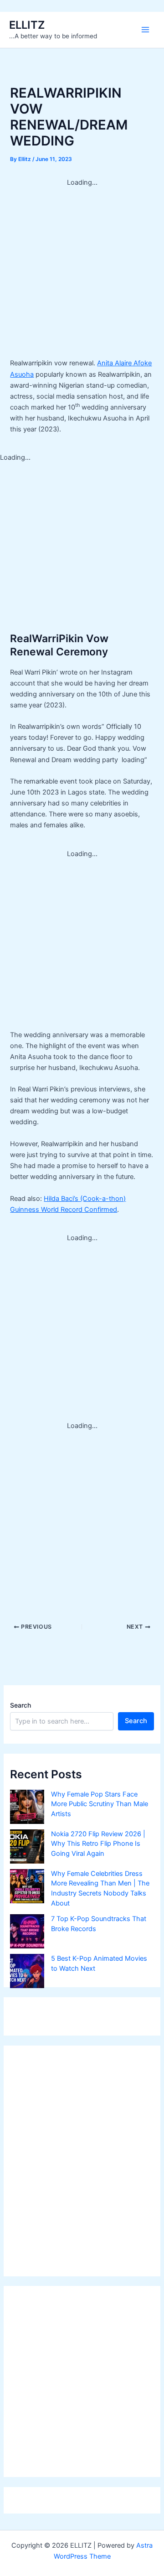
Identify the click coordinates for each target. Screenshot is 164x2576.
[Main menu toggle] (145, 30)
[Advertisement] (82, 270)
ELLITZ (27, 25)
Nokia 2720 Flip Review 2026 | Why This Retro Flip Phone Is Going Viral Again (98, 1844)
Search (20, 1705)
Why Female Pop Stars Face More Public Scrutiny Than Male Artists (100, 1804)
